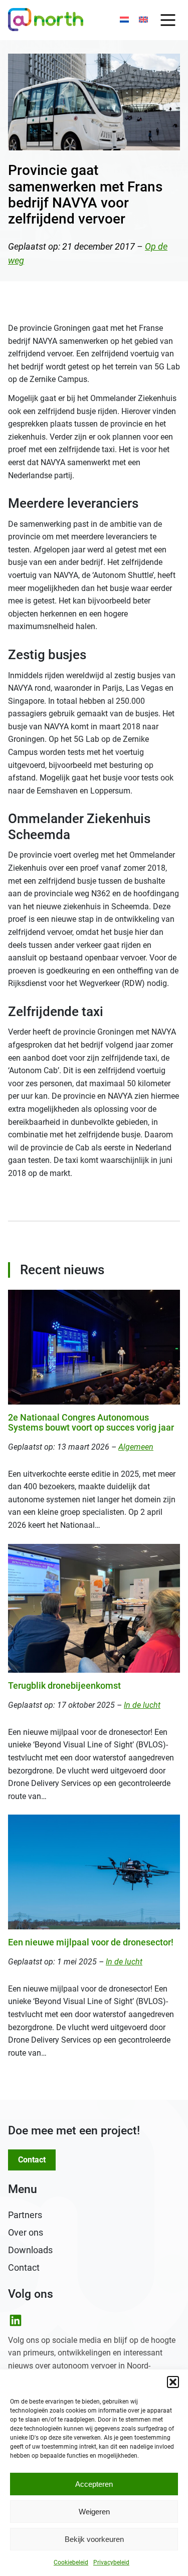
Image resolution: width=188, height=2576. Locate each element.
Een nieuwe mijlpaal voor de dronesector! (91, 1942)
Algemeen (136, 1447)
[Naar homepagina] (46, 20)
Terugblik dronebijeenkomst (64, 1686)
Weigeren (94, 2512)
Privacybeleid (111, 2562)
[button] (173, 2382)
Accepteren (94, 2484)
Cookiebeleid (71, 2562)
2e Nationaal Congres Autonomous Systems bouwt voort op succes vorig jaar (91, 1423)
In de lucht (142, 1705)
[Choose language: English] (143, 20)
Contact (32, 2160)
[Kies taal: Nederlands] (124, 20)
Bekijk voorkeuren (94, 2539)
